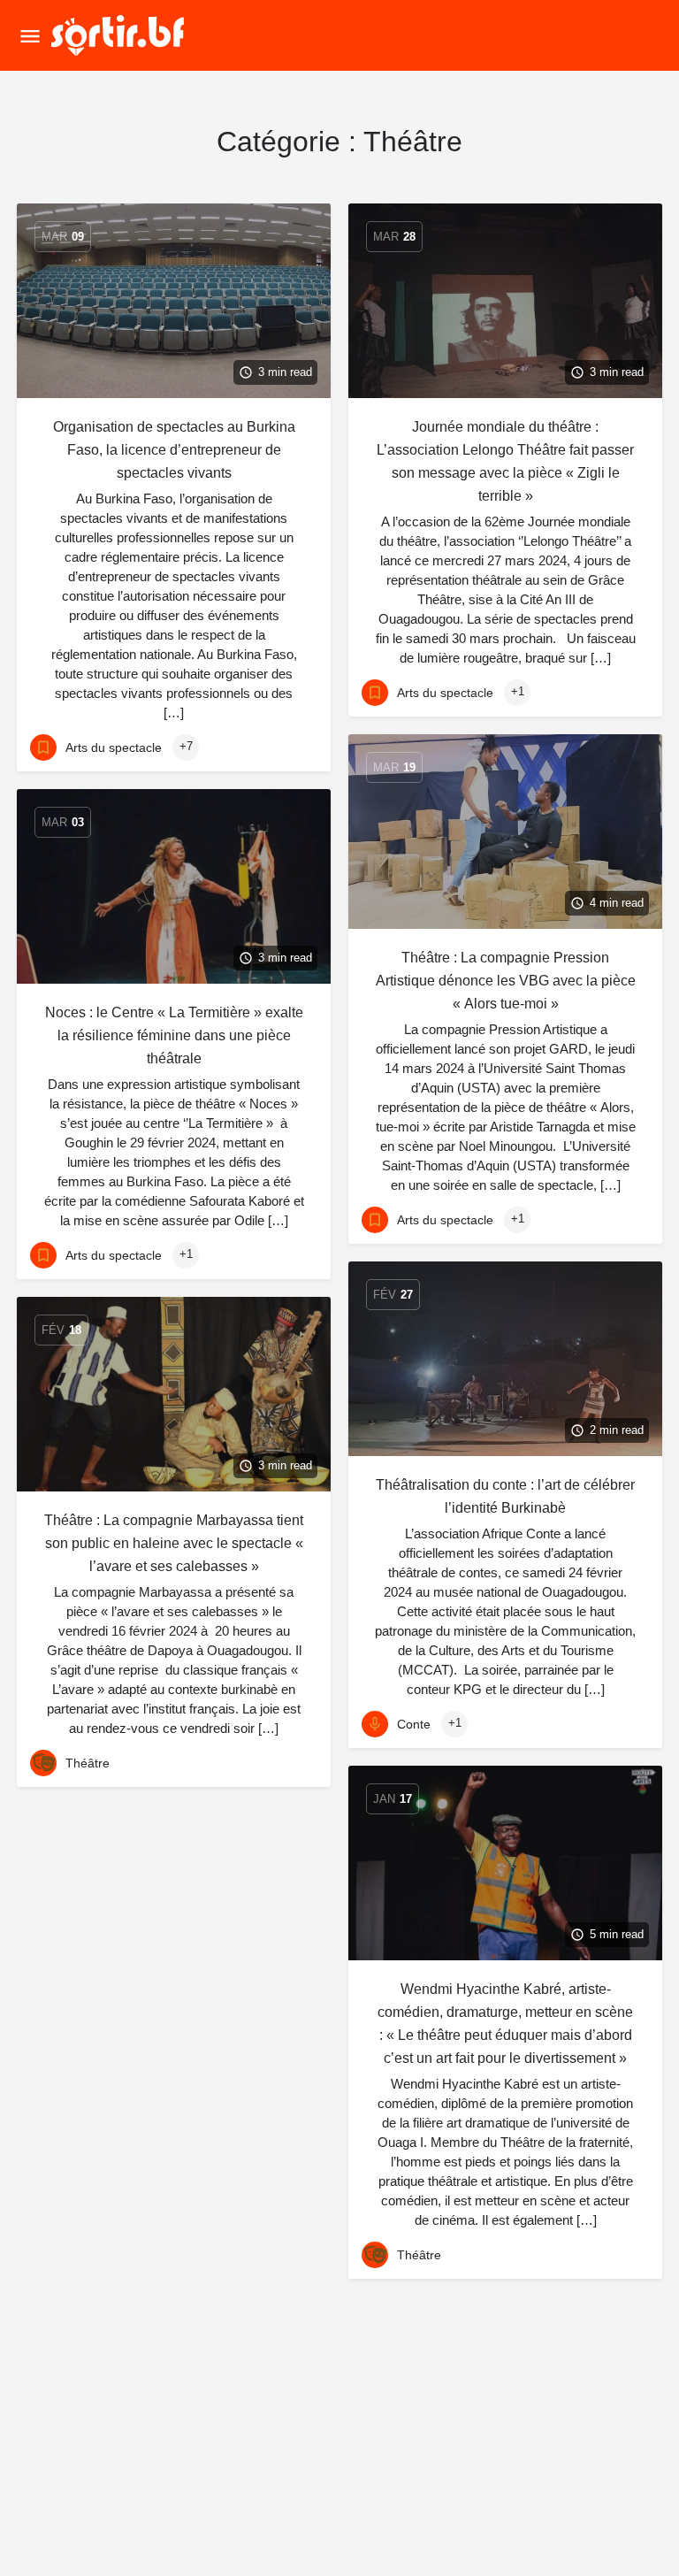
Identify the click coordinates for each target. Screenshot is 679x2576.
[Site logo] (120, 35)
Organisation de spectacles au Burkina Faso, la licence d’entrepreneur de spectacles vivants (174, 450)
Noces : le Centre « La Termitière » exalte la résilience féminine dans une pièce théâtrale (174, 1035)
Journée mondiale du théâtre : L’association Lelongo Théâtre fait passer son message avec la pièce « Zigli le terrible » (505, 461)
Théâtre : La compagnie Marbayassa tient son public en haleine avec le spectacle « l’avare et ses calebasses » (174, 1543)
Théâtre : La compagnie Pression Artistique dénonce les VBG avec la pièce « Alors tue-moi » (506, 981)
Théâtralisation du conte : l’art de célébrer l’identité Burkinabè (505, 1496)
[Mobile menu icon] (30, 36)
